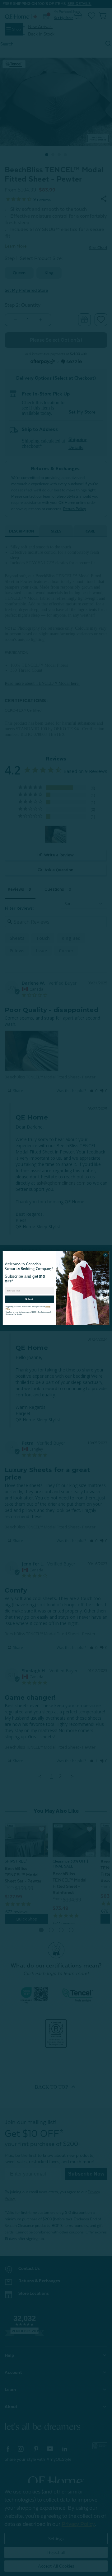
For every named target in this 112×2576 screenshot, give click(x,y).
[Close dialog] (105, 1255)
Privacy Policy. (47, 1305)
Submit (29, 1298)
